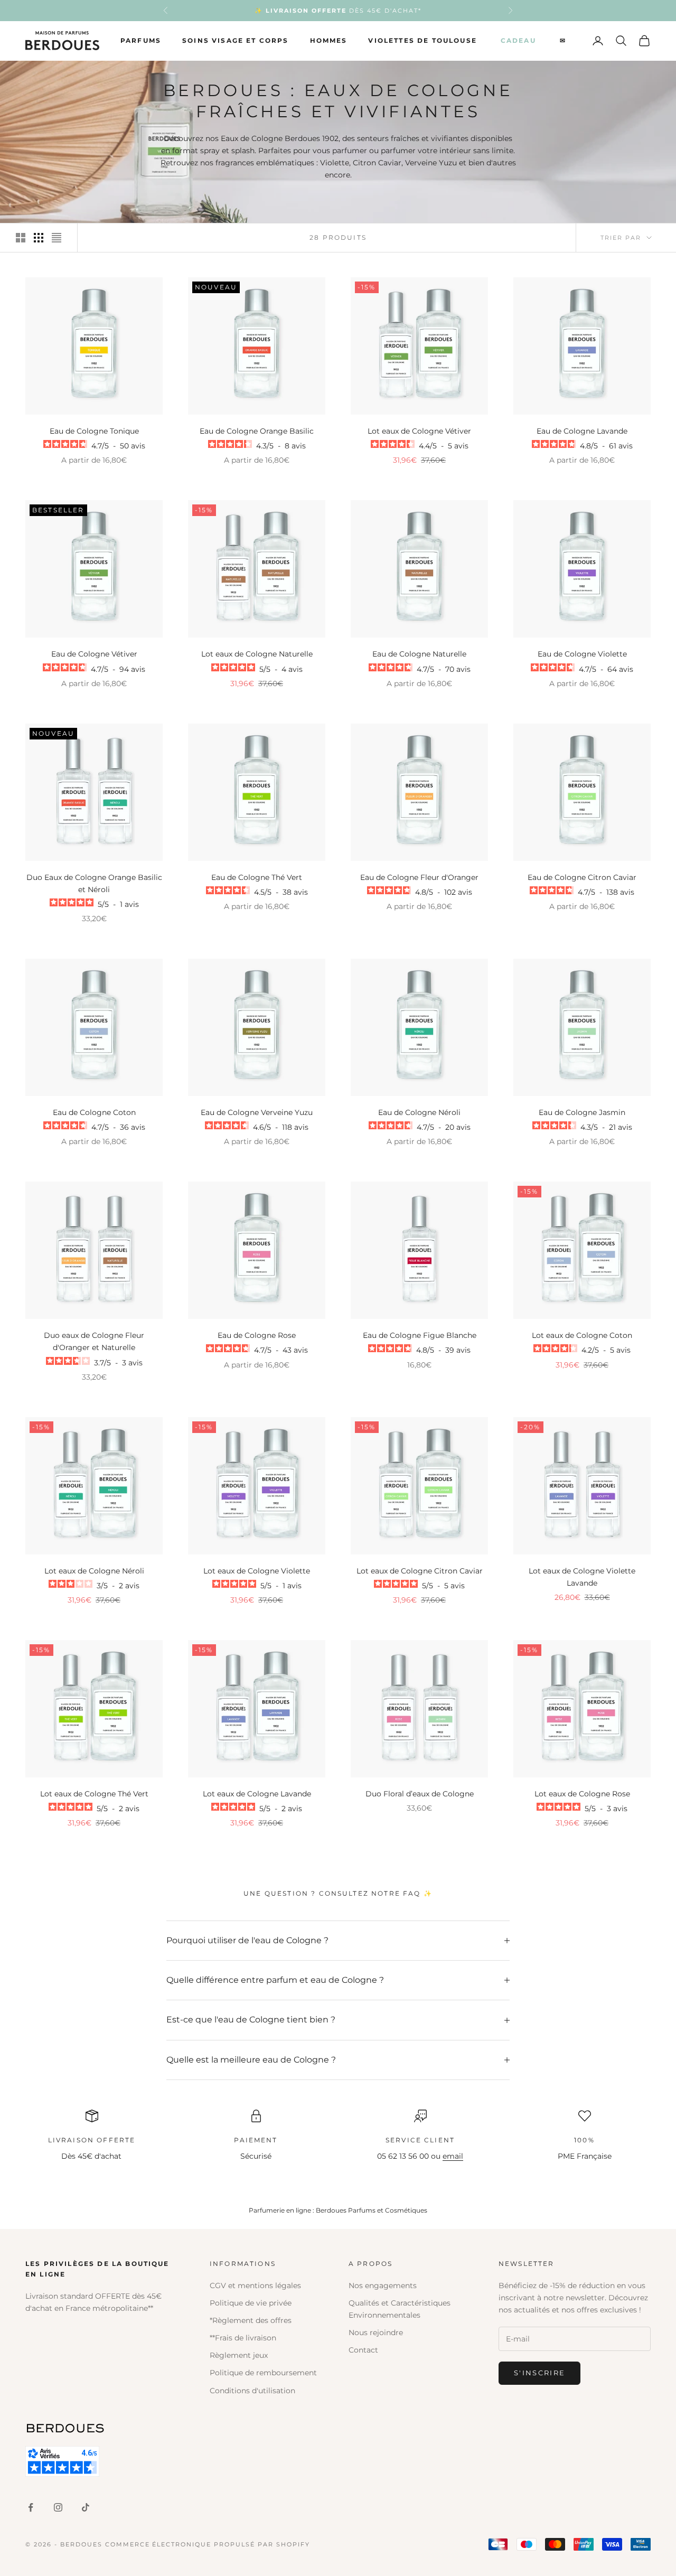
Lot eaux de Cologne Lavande (257, 1794)
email (453, 2156)
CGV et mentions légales (255, 2285)
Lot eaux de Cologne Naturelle (257, 654)
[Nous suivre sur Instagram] (58, 2507)
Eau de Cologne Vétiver (94, 654)
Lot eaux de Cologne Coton (582, 1335)
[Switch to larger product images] (21, 238)
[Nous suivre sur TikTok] (86, 2507)
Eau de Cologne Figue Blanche (420, 1335)
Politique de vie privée (251, 2303)
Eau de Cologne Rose (257, 1335)
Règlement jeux (239, 2355)
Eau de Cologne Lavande (582, 431)
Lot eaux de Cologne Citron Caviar (420, 1571)
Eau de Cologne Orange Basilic (257, 431)
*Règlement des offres (251, 2320)
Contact (363, 2350)
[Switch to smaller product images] (39, 238)
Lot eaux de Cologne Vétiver (419, 431)
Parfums (141, 40)
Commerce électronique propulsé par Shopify (208, 2544)
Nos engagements (383, 2285)
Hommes (329, 40)
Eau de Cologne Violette (582, 654)
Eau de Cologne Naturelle (419, 654)
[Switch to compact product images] (57, 238)
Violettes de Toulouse (422, 40)
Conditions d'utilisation (252, 2391)
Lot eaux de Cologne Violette (257, 1571)
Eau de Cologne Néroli (419, 1112)
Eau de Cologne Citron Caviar (582, 877)
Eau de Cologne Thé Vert (257, 877)
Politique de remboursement (263, 2373)
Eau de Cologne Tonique (94, 431)
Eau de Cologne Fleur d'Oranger (419, 877)
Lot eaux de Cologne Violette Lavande (582, 1577)
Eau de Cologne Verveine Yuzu (257, 1112)
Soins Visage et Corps (235, 40)
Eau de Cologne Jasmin (582, 1112)
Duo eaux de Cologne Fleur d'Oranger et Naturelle (94, 1341)
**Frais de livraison (243, 2338)
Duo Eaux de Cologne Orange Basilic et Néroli (94, 883)
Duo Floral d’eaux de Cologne (420, 1794)
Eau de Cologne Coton (94, 1112)
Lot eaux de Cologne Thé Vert (94, 1794)
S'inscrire (539, 2373)
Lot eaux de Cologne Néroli (94, 1571)
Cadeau (518, 40)
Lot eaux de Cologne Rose (582, 1794)
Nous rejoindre (376, 2333)
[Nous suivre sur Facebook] (31, 2507)
